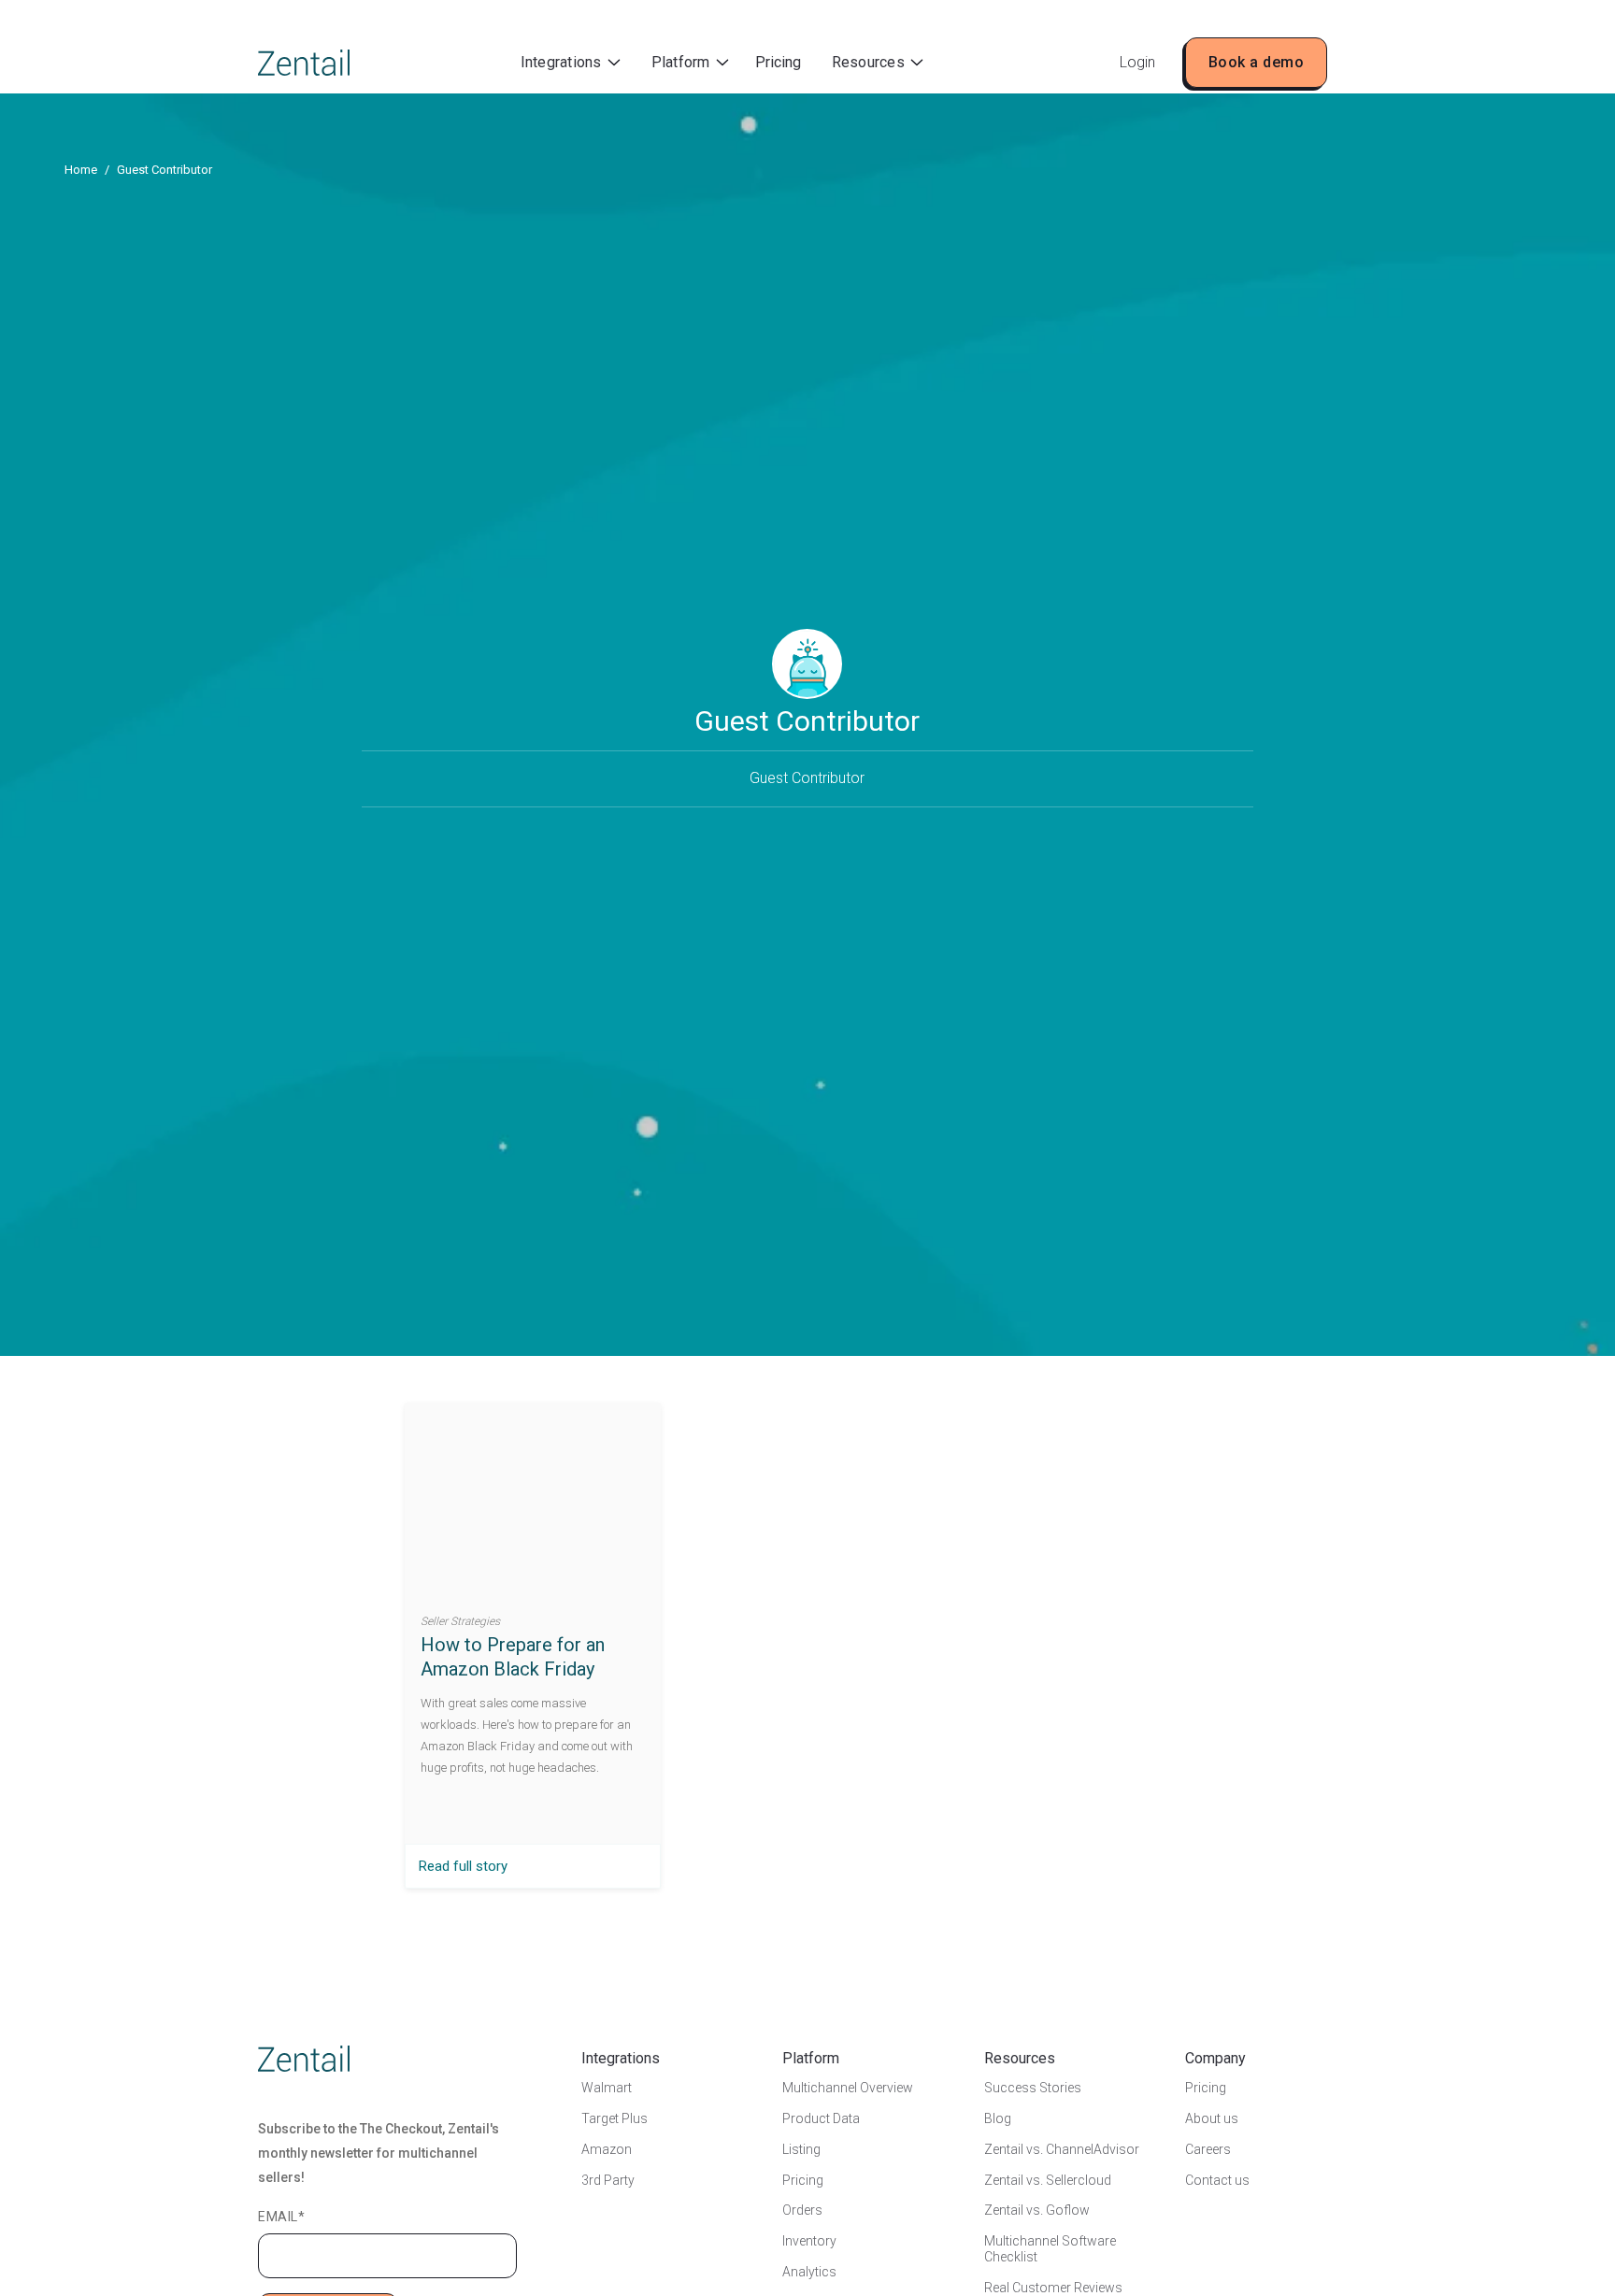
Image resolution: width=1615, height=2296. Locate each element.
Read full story (463, 1866)
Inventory (809, 2241)
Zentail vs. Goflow (1037, 2210)
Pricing (778, 62)
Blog (998, 2118)
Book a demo (1257, 62)
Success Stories (1033, 2088)
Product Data (821, 2118)
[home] (304, 63)
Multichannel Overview (848, 2088)
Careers (1208, 2149)
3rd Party (608, 2180)
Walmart (607, 2088)
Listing (801, 2149)
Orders (802, 2210)
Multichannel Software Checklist (1050, 2249)
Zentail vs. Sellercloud (1048, 2180)
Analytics (809, 2272)
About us (1212, 2118)
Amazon (607, 2149)
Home (81, 170)
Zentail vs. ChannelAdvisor (1062, 2149)
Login (1137, 62)
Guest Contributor (164, 170)
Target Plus (615, 2118)
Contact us (1217, 2180)
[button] (571, 63)
